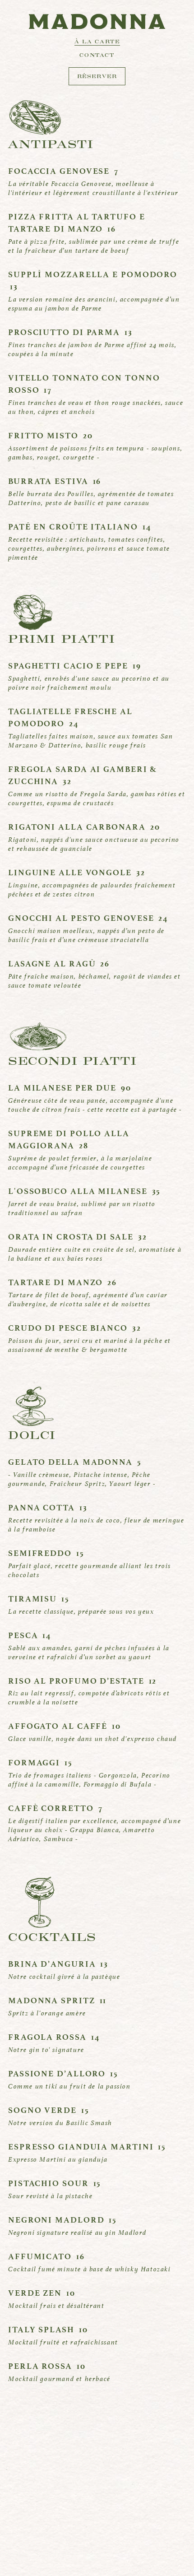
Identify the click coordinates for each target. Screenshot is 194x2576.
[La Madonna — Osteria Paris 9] (97, 21)
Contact (97, 56)
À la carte (97, 43)
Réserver (97, 77)
